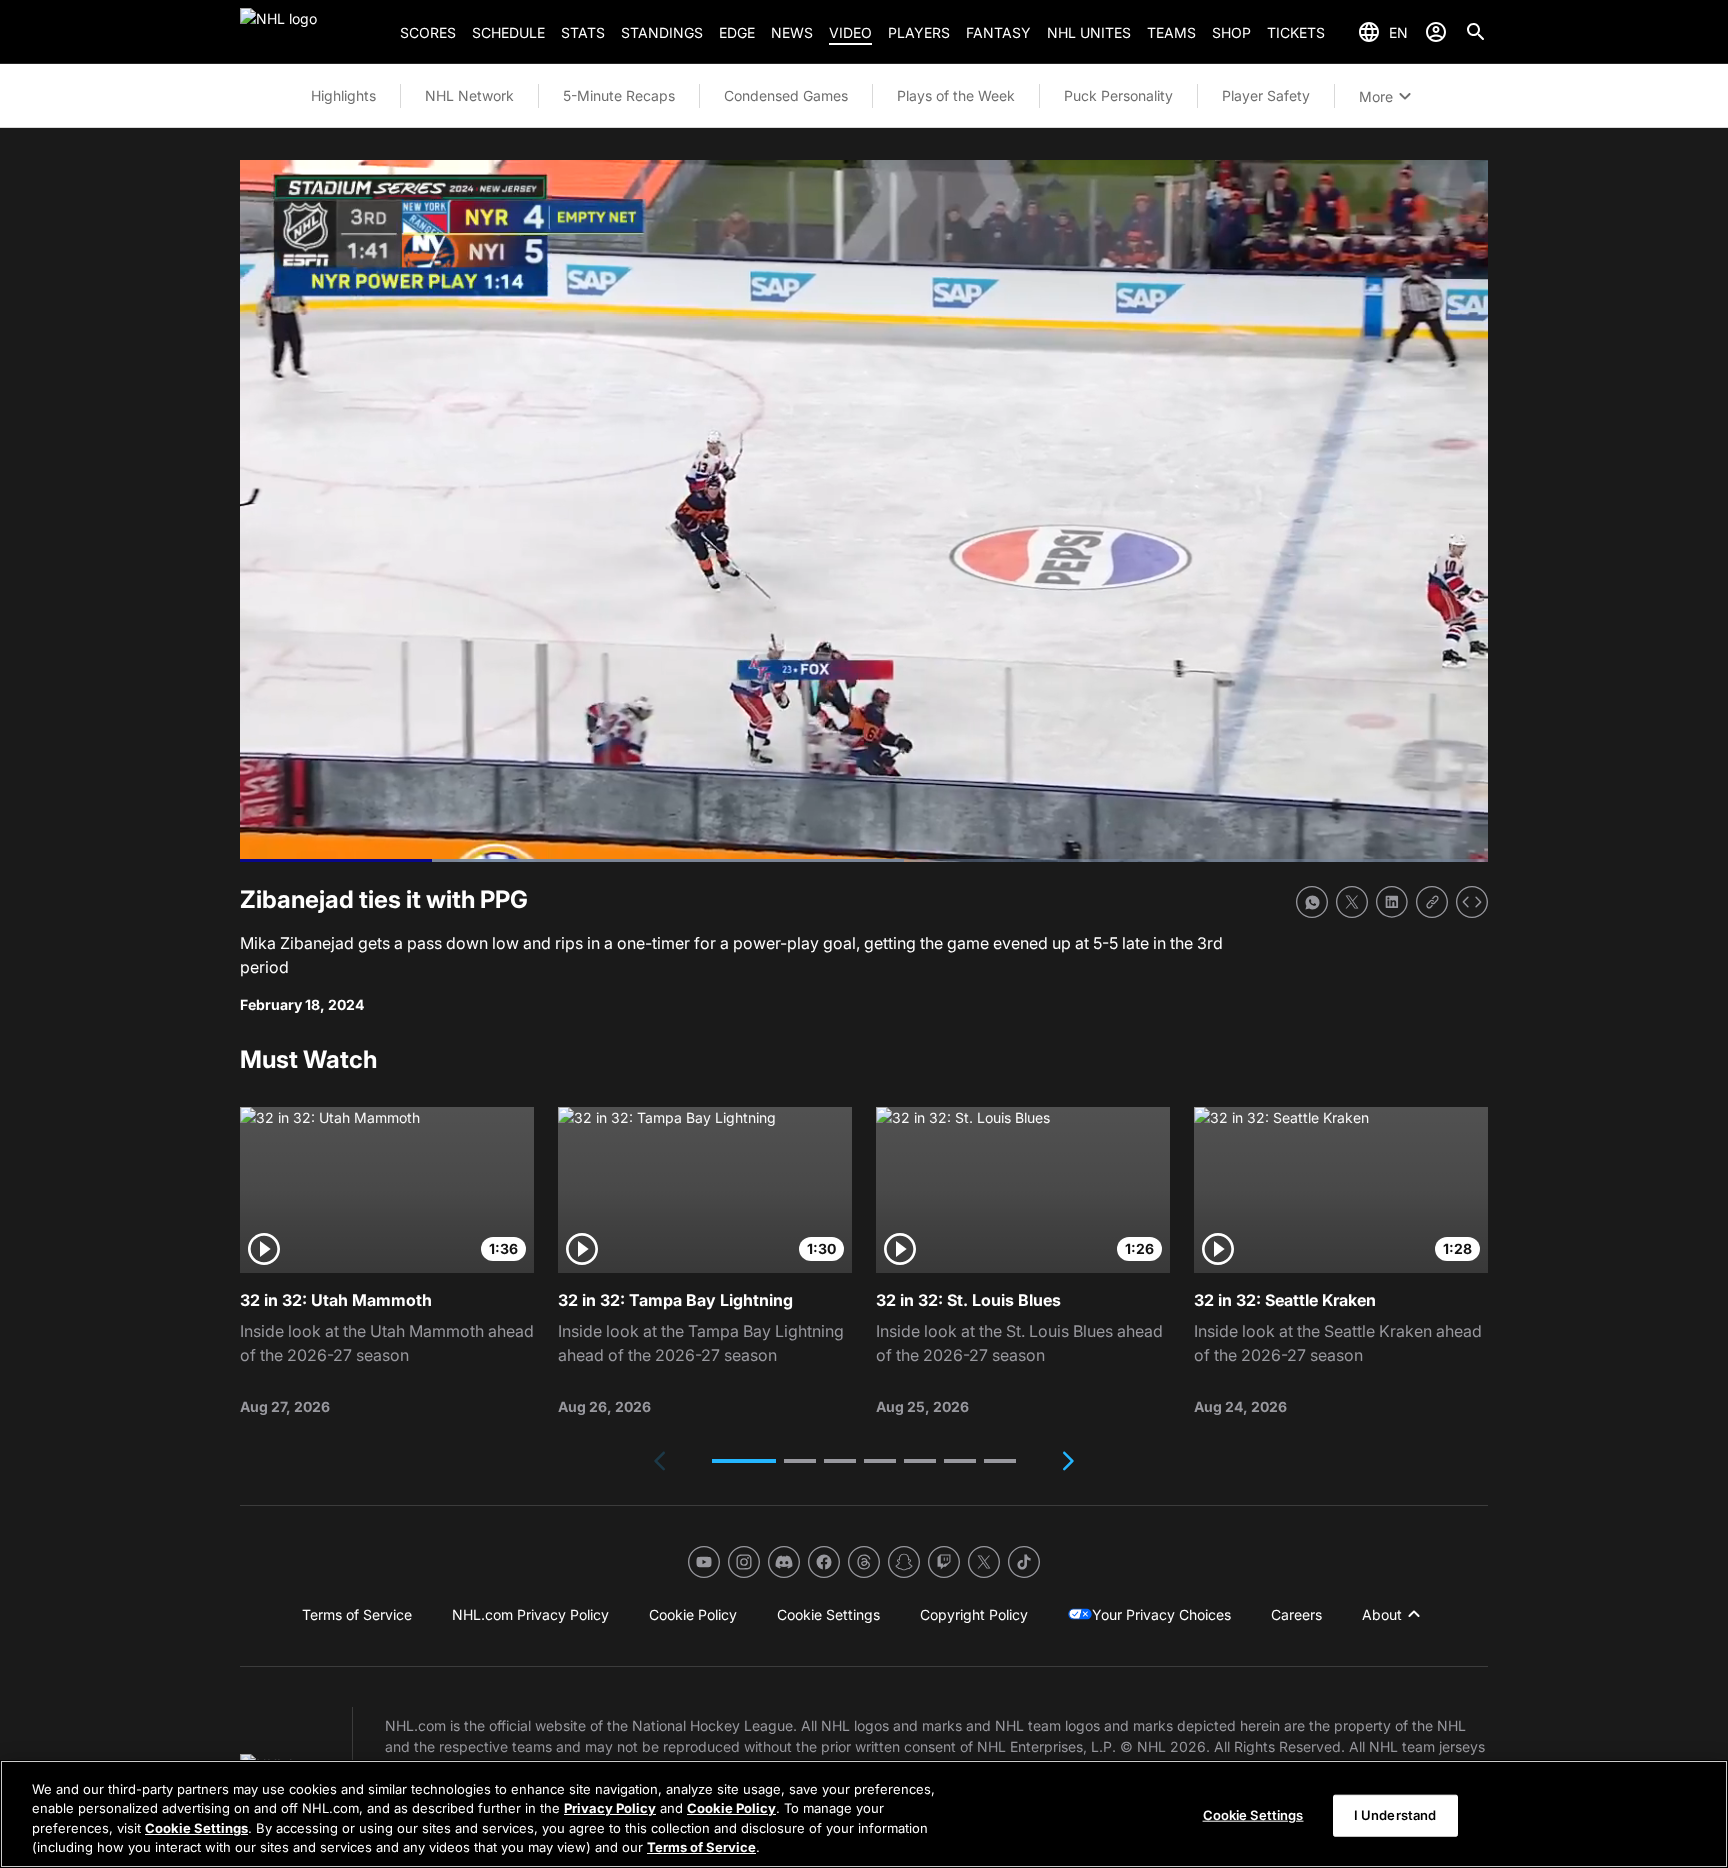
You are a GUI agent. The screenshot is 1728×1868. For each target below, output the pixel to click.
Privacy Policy (610, 1808)
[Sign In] (1436, 32)
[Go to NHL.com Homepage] (312, 32)
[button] (744, 1461)
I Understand (1395, 1815)
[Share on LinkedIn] (1392, 902)
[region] (864, 1814)
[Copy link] (1432, 902)
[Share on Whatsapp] (1312, 902)
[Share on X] (1352, 902)
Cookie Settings (196, 1828)
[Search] (1476, 32)
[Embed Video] (1472, 902)
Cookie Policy (731, 1808)
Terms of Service (701, 1847)
